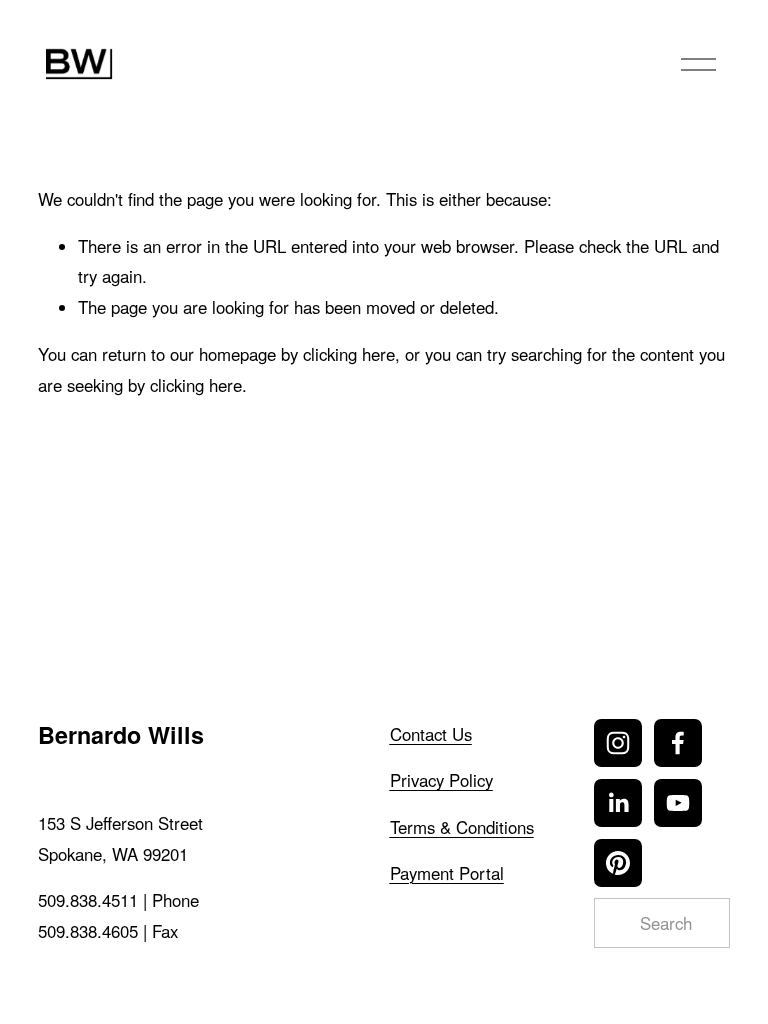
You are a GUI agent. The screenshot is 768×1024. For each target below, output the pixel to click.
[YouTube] (678, 803)
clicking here (349, 354)
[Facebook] (678, 743)
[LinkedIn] (618, 803)
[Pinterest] (618, 863)
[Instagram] (618, 743)
